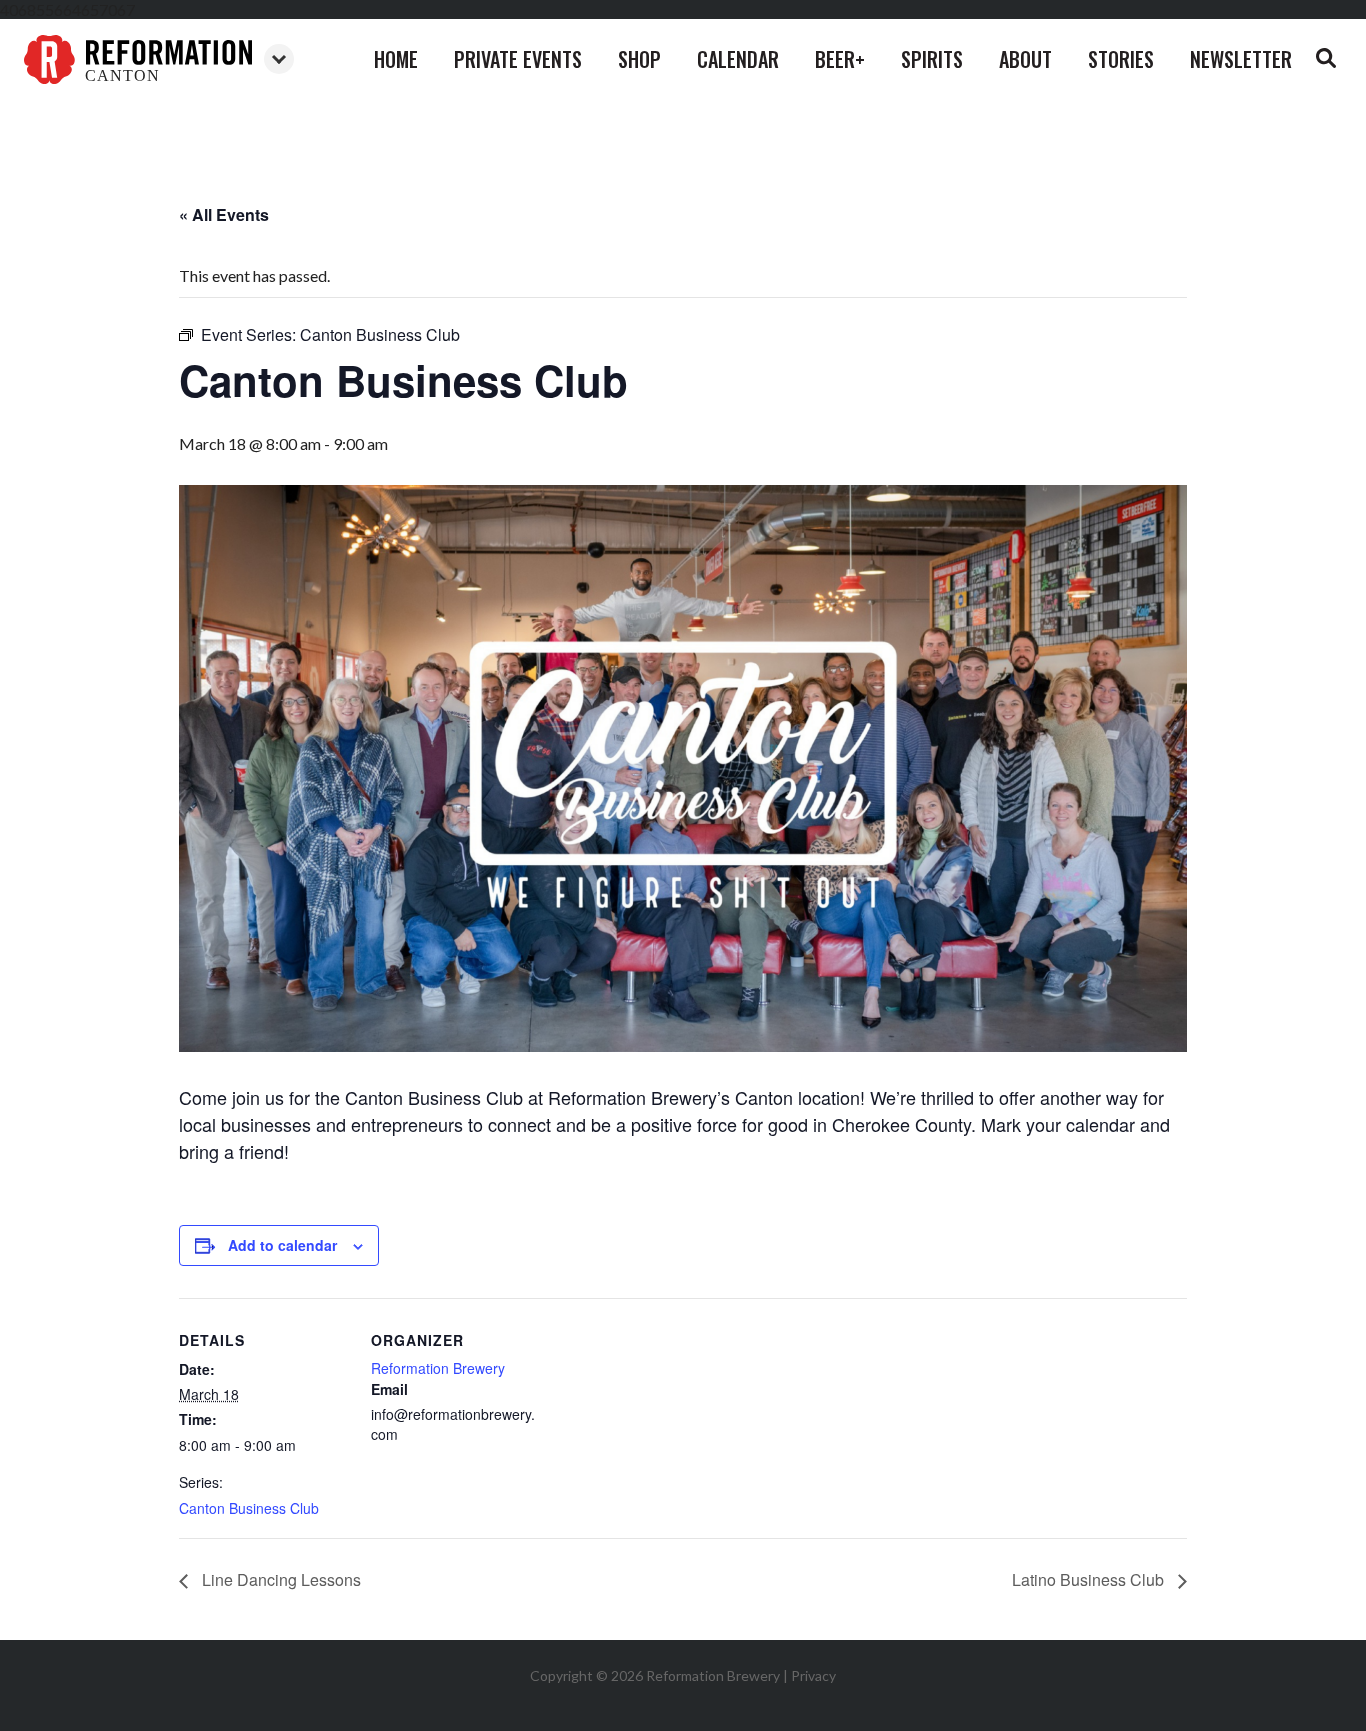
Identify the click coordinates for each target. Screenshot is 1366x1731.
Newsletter (1241, 59)
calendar (738, 59)
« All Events (224, 214)
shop (639, 59)
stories (1121, 59)
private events (518, 59)
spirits (932, 59)
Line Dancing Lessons (279, 1579)
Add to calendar (282, 1245)
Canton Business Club (249, 1508)
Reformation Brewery (438, 1368)
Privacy (813, 1675)
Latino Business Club (1090, 1579)
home (396, 59)
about (1025, 59)
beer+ (840, 59)
